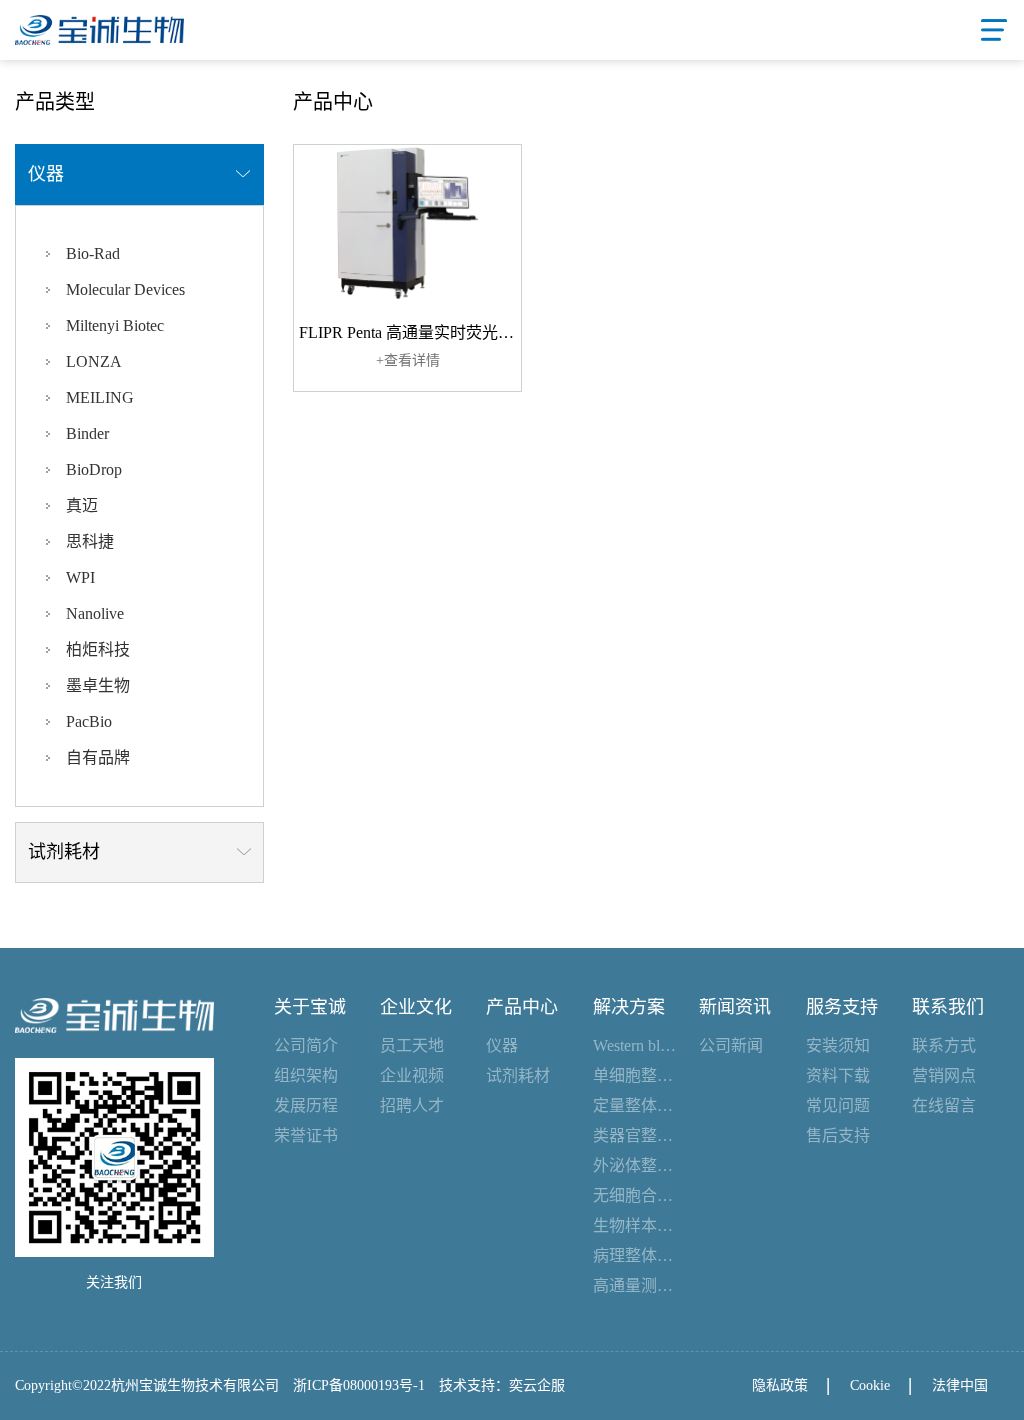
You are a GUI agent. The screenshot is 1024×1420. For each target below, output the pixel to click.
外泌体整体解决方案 (636, 1165)
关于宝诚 (310, 1007)
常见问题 (838, 1105)
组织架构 (306, 1075)
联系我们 (948, 1007)
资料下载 (838, 1075)
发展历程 (306, 1105)
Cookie (870, 1385)
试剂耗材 (518, 1075)
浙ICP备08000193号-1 (359, 1385)
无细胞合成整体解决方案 (636, 1195)
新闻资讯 (735, 1007)
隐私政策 (780, 1385)
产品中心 (522, 1007)
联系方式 (944, 1045)
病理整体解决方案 (636, 1255)
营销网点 (944, 1075)
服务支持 (842, 1007)
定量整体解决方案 (636, 1105)
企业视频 (412, 1075)
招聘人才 (412, 1105)
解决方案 (629, 1007)
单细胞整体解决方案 (636, 1075)
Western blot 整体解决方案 (636, 1045)
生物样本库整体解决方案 (636, 1225)
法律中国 (960, 1385)
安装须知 (838, 1045)
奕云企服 (537, 1385)
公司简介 (306, 1045)
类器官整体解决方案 (636, 1135)
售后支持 (838, 1135)
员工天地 (412, 1045)
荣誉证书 (306, 1135)
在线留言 (944, 1105)
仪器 (502, 1045)
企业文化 (416, 1007)
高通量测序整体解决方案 (636, 1285)
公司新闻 (731, 1045)
